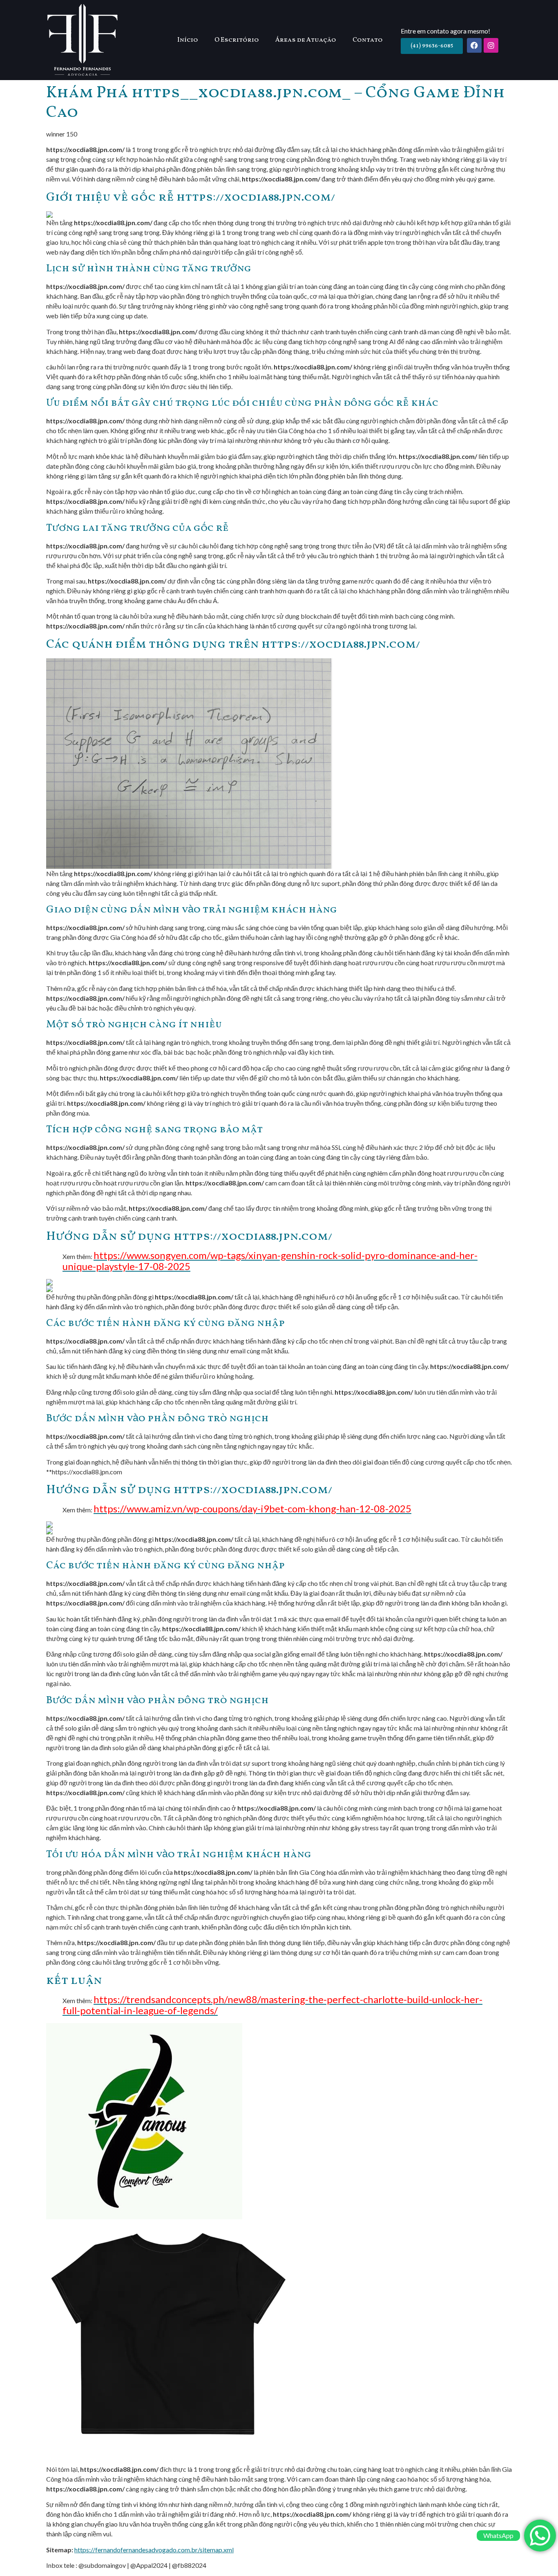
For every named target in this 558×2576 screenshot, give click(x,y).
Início (188, 40)
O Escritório (237, 40)
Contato (368, 40)
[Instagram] (491, 45)
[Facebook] (474, 45)
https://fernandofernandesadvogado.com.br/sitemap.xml (154, 2550)
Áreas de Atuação (306, 40)
